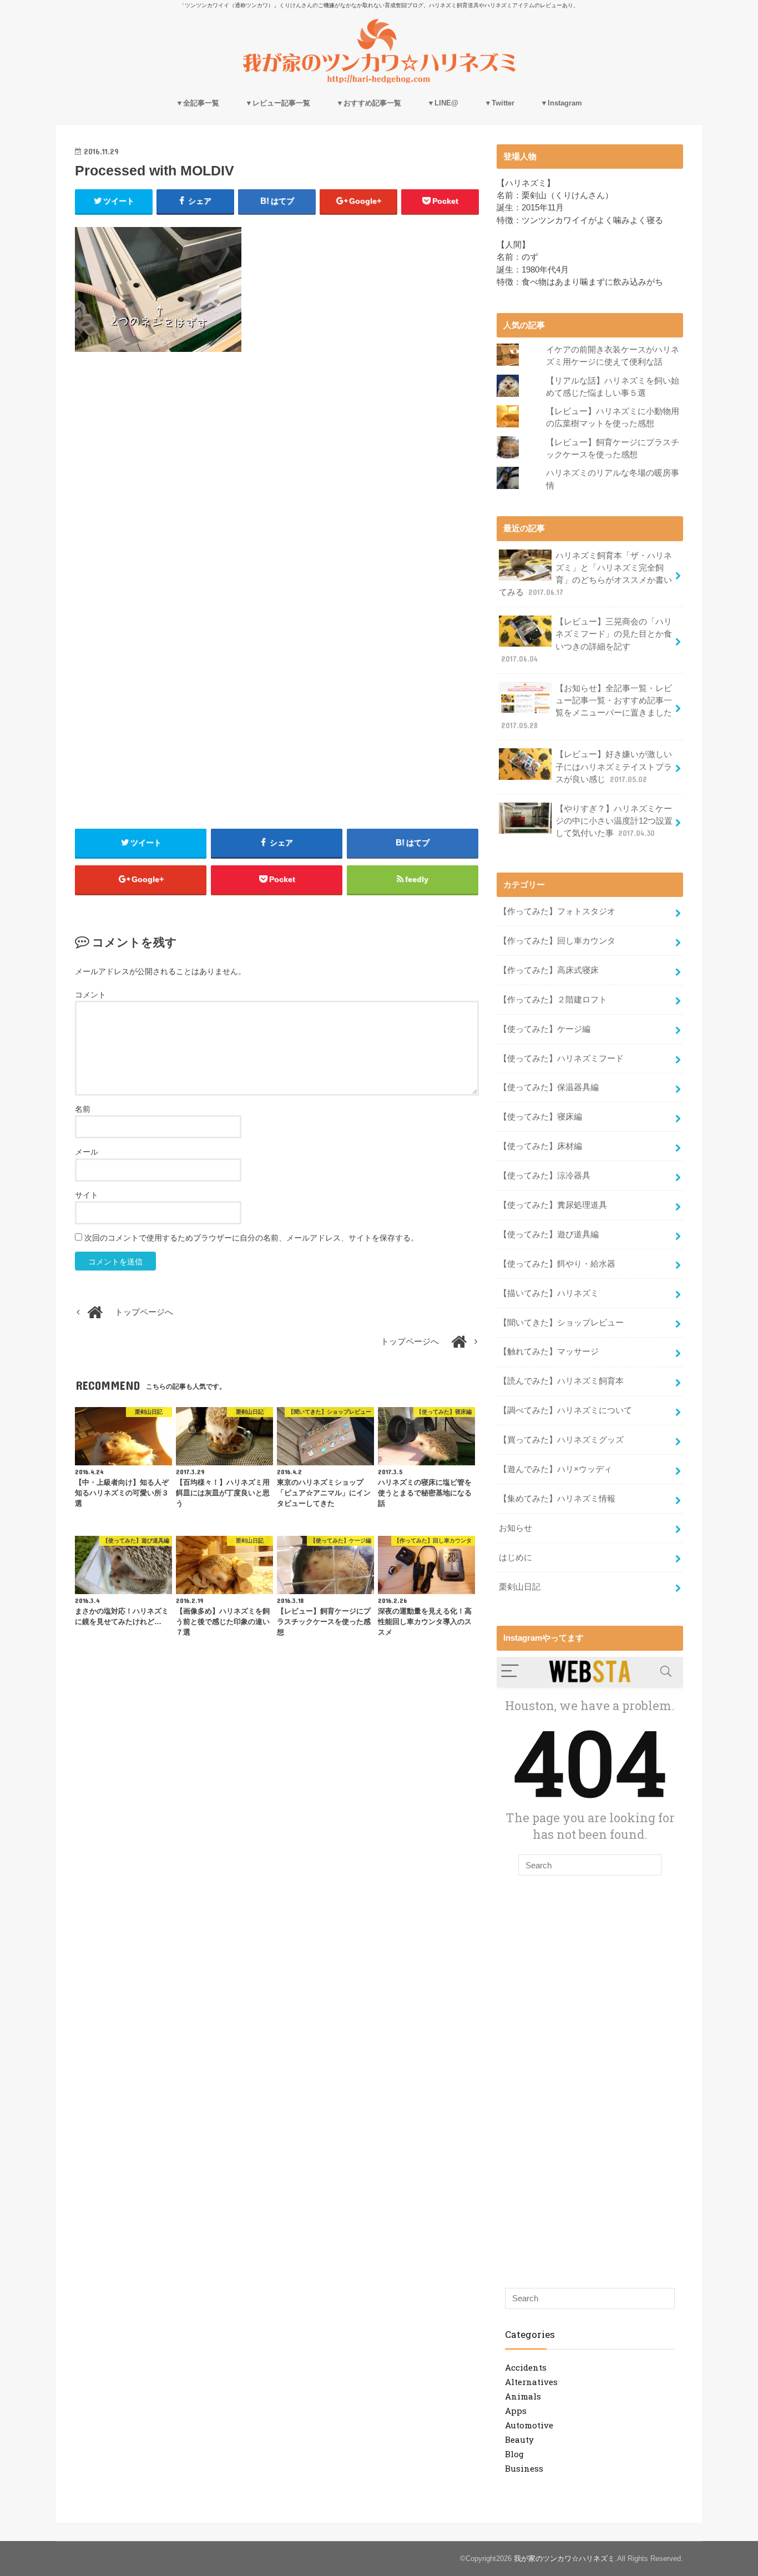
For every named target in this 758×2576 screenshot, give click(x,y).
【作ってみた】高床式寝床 (549, 970)
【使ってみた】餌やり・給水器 (557, 1264)
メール (87, 1152)
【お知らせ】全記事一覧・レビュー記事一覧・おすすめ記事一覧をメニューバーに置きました (587, 707)
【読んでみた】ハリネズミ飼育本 (561, 1381)
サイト (87, 1195)
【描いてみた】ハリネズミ (549, 1293)
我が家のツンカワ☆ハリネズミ (564, 2559)
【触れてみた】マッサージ (549, 1352)
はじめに (516, 1557)
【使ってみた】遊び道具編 (549, 1234)
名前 (83, 1109)
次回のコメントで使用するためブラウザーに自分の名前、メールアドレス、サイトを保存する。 (251, 1238)
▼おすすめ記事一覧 (369, 103)
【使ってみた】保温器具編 (549, 1087)
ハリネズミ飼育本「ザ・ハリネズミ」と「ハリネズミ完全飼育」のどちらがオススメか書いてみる (585, 574)
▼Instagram (561, 103)
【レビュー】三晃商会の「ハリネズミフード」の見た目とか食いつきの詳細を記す (587, 640)
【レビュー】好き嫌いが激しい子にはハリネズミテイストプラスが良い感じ (614, 767)
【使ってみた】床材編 (540, 1146)
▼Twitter (499, 103)
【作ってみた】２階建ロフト (553, 1000)
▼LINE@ (443, 103)
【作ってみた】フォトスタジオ (557, 911)
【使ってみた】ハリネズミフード (561, 1058)
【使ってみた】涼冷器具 (545, 1176)
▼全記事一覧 (198, 103)
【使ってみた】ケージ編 (545, 1029)
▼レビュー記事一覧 (278, 103)
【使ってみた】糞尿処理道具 (553, 1205)
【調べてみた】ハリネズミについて (565, 1410)
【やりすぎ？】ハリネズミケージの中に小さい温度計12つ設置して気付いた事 (614, 821)
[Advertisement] (277, 461)
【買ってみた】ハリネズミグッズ (561, 1440)
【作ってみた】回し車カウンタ (557, 941)
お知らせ (516, 1528)
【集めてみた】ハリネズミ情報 (557, 1499)
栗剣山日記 (520, 1587)
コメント (90, 995)
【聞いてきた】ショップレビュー (561, 1323)
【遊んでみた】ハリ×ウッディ (555, 1469)
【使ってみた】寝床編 (540, 1117)
